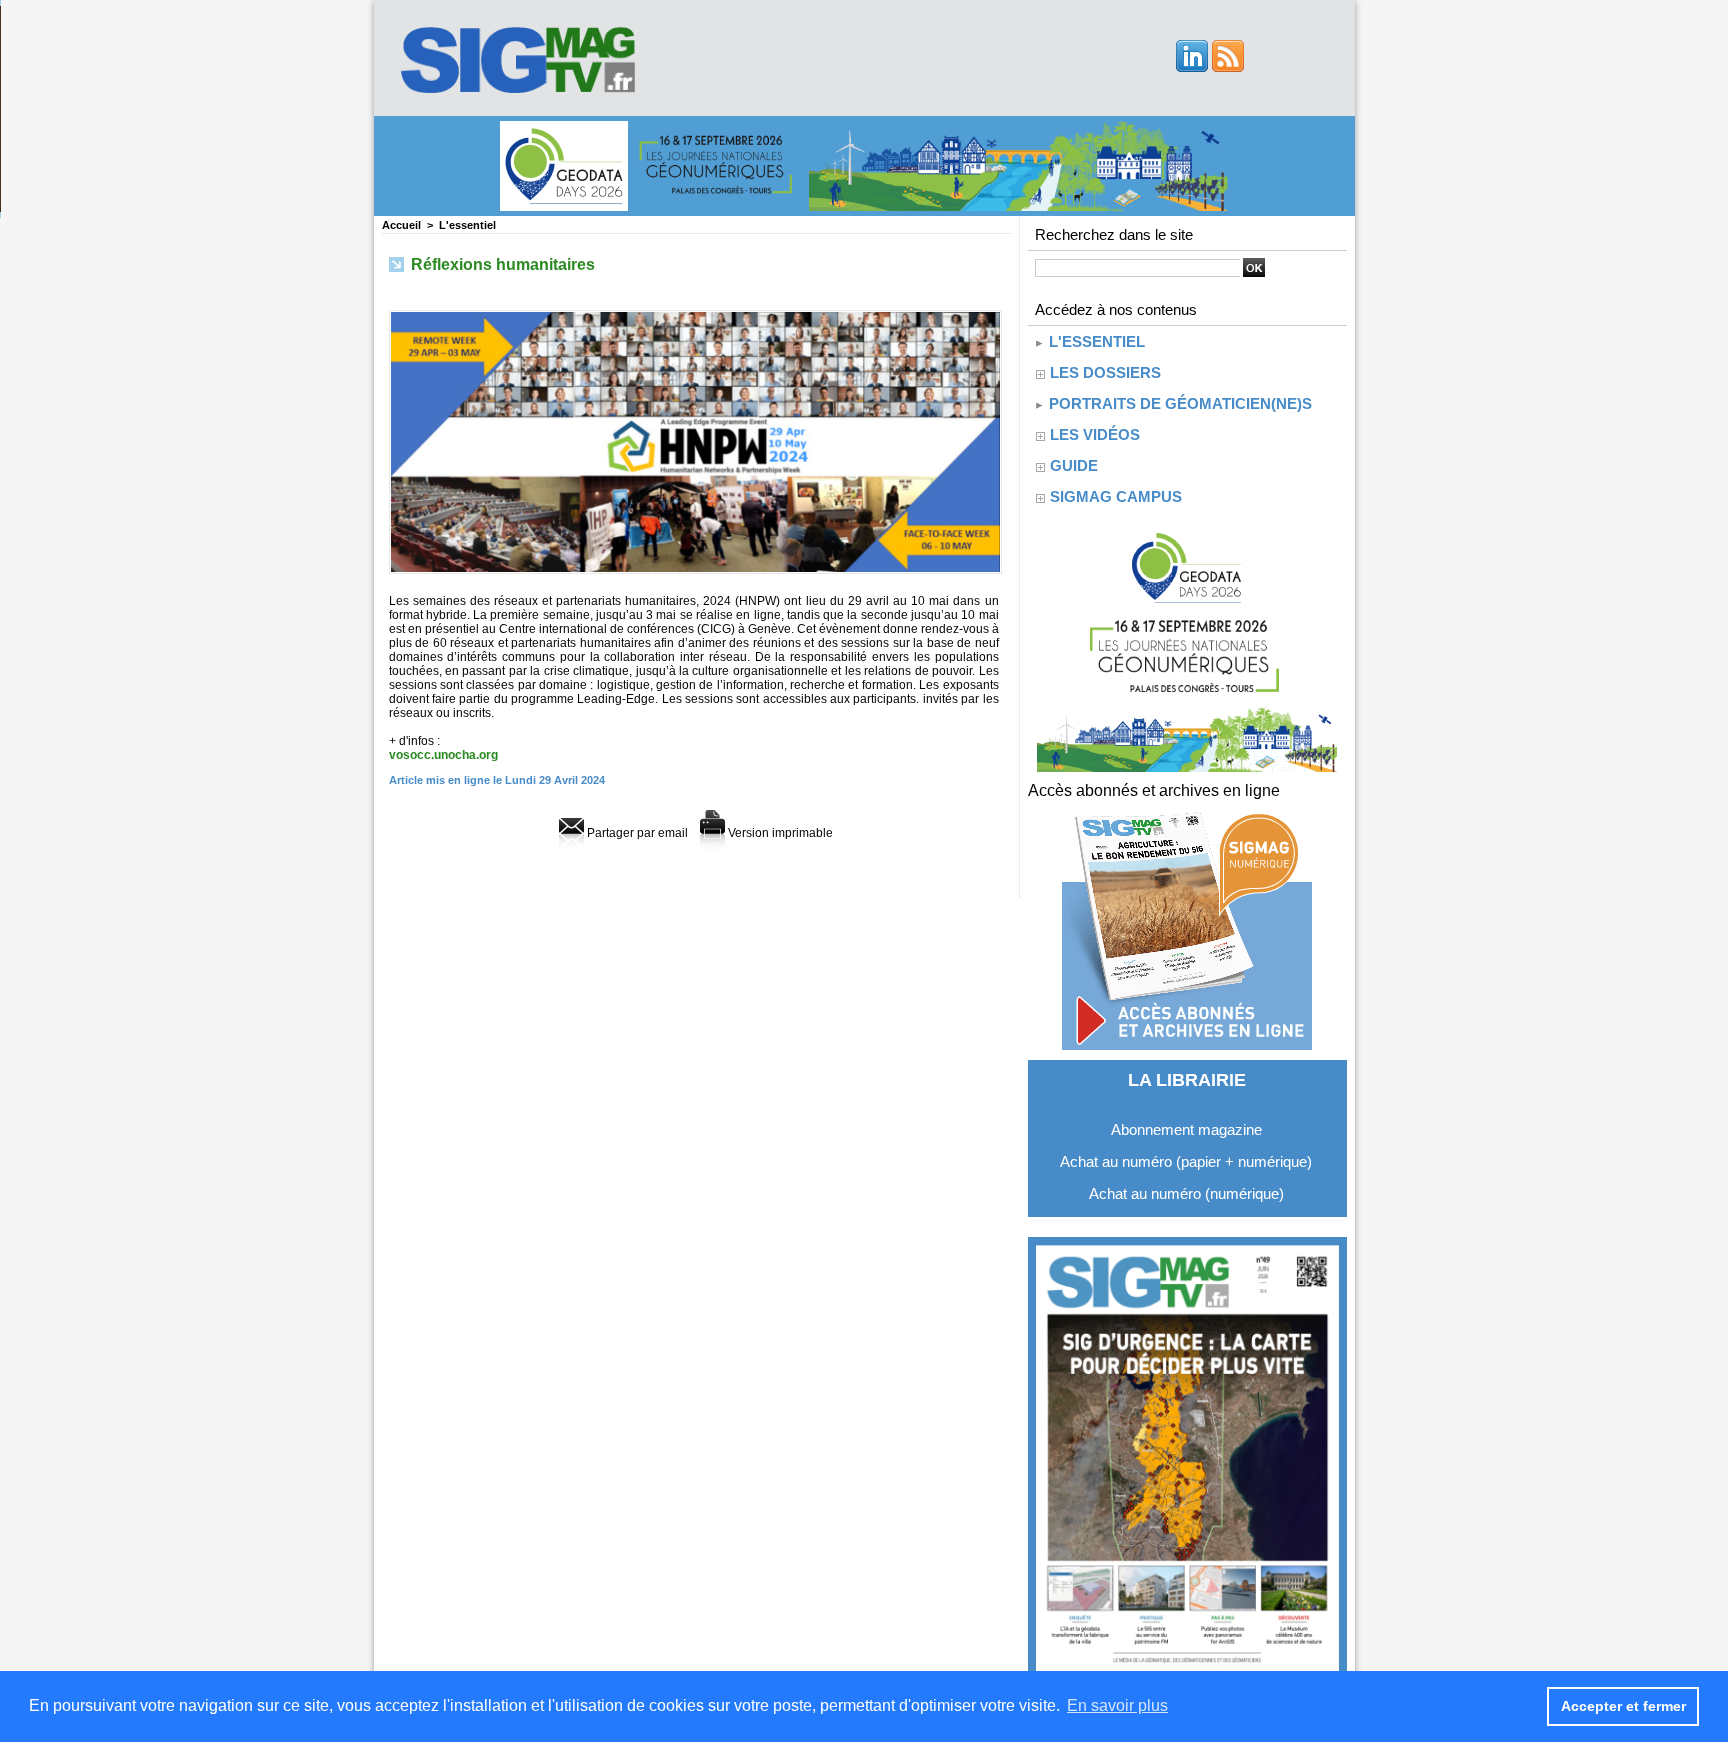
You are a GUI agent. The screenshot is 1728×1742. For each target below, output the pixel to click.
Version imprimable (779, 833)
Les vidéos (1095, 434)
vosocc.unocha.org (443, 755)
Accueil (401, 225)
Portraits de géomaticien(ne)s (1178, 403)
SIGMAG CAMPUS (1116, 496)
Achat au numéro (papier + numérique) (1186, 1161)
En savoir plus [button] (1117, 1705)
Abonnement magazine (1186, 1129)
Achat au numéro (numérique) (1186, 1193)
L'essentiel (467, 225)
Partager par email (636, 833)
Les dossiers (1105, 372)
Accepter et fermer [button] (1623, 1706)
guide (1074, 465)
